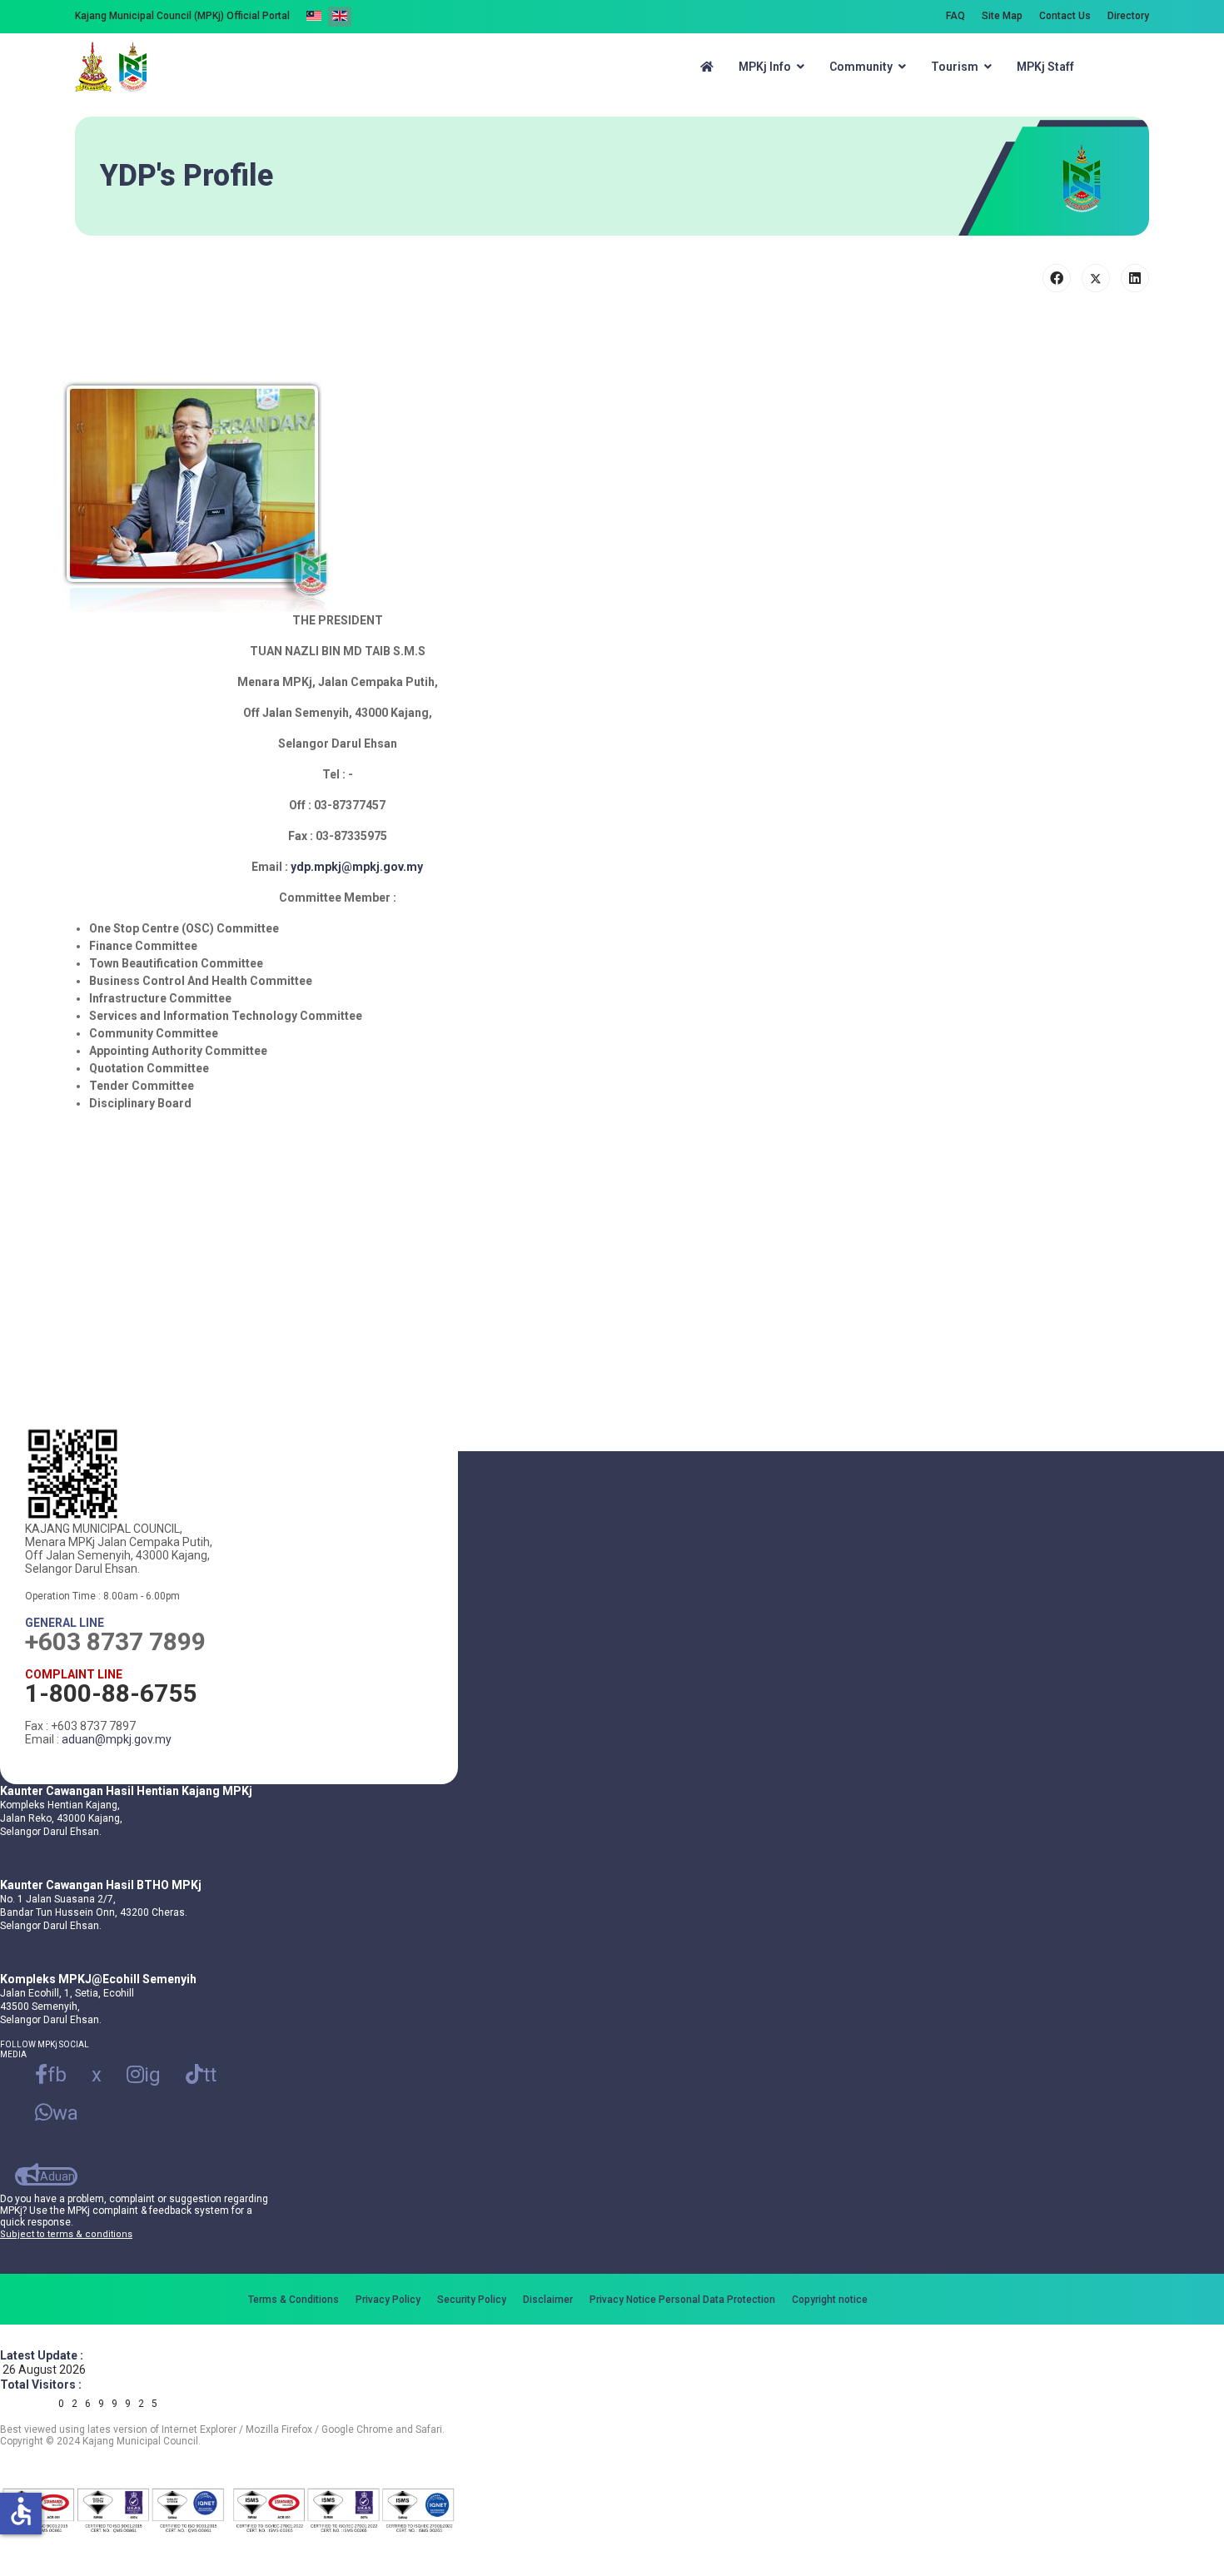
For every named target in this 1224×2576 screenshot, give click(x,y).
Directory (1128, 16)
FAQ (955, 16)
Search (1125, 67)
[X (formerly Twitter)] (1096, 278)
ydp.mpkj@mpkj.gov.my (357, 867)
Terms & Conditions (294, 2300)
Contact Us (1065, 16)
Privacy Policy (388, 2300)
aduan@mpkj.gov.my (117, 1739)
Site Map (1002, 16)
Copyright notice (830, 2300)
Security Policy (472, 2300)
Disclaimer (548, 2300)
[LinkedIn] (1135, 278)
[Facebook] (1057, 278)
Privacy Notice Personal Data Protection (682, 2300)
